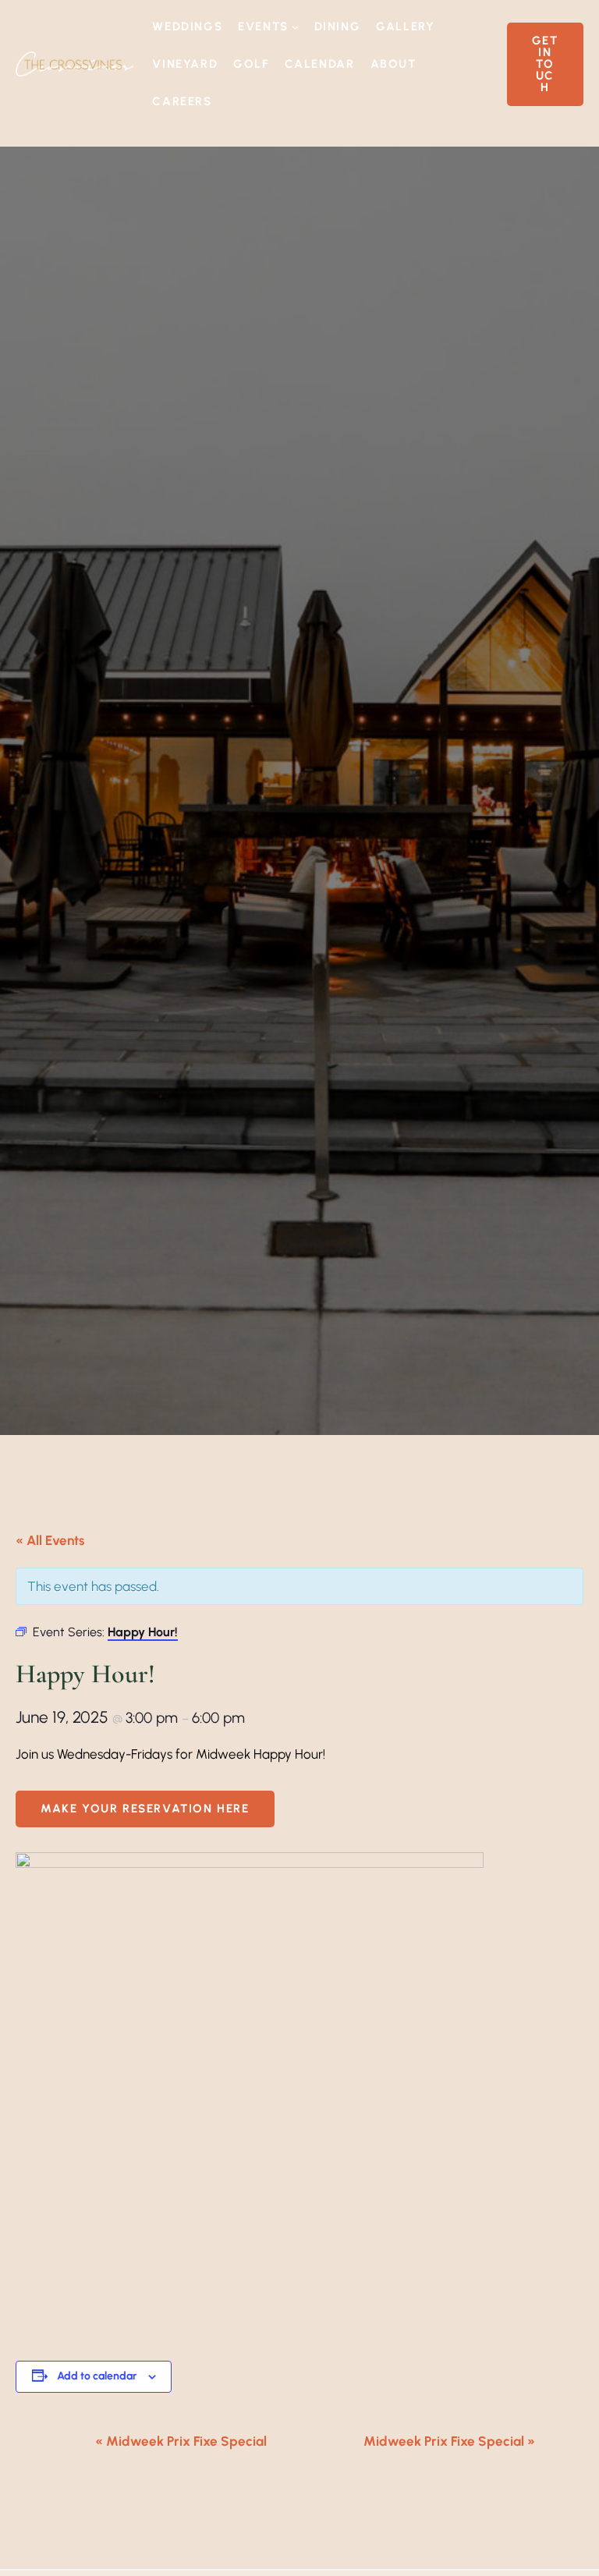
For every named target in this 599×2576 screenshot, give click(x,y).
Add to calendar (97, 2376)
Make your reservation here (145, 1809)
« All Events (50, 1540)
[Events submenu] (295, 27)
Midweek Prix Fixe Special (181, 2441)
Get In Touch (545, 64)
